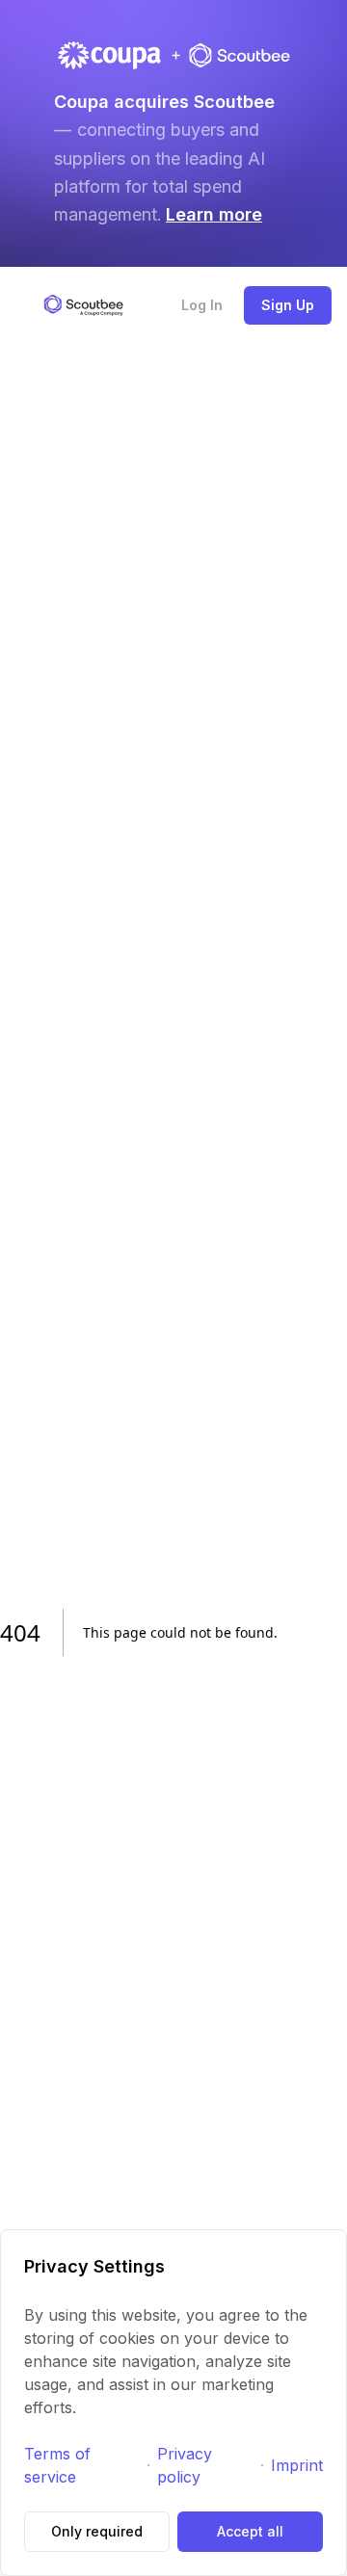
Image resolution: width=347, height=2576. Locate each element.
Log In (202, 305)
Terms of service (57, 2465)
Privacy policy (185, 2465)
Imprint (297, 2465)
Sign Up (288, 305)
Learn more (214, 214)
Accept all (250, 2531)
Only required (97, 2531)
